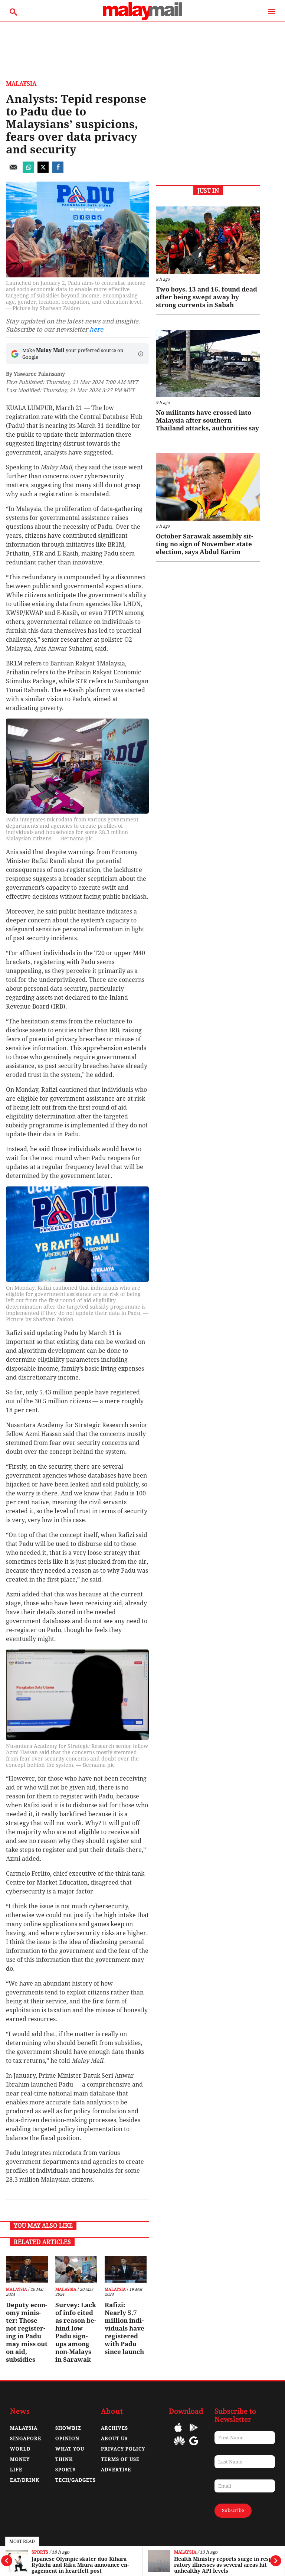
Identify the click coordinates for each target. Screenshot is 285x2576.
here (96, 329)
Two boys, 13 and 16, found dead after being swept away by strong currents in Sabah (207, 297)
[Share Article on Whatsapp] (28, 171)
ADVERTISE (116, 2470)
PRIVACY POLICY (123, 2449)
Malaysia (185, 2552)
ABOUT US (114, 2438)
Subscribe (233, 2510)
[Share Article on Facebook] (58, 171)
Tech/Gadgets (76, 2480)
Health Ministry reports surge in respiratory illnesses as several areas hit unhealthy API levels (225, 2565)
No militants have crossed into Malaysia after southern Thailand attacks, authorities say (207, 420)
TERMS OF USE (120, 2459)
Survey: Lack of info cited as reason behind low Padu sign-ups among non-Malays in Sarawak (76, 2332)
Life (16, 2470)
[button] (141, 354)
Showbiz (68, 2428)
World (20, 2449)
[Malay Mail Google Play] (194, 2433)
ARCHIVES (114, 2428)
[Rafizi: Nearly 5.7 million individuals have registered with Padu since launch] (126, 2269)
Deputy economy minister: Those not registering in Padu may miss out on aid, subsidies (27, 2332)
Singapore (26, 2438)
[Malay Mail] (142, 18)
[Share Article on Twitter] (43, 171)
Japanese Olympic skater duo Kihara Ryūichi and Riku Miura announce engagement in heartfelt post (80, 2565)
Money (20, 2459)
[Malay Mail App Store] (178, 2433)
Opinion (67, 2438)
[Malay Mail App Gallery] (179, 2446)
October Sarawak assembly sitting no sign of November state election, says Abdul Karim (204, 544)
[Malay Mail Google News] (194, 2446)
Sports (40, 2552)
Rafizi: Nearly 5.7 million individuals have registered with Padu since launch (125, 2328)
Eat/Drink (25, 2480)
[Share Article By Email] (13, 171)
